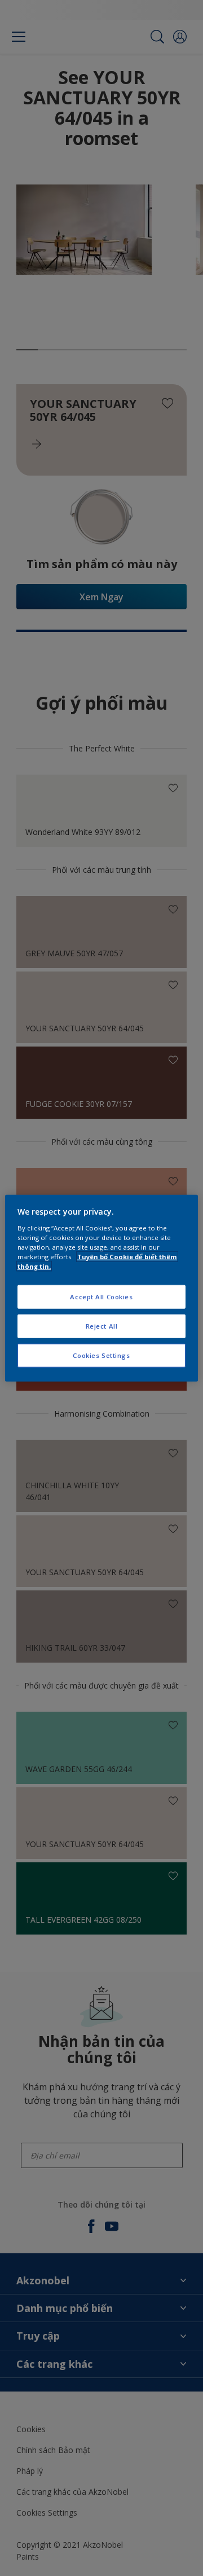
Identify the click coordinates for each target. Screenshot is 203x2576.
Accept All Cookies (101, 1297)
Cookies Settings (101, 1355)
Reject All (102, 1326)
